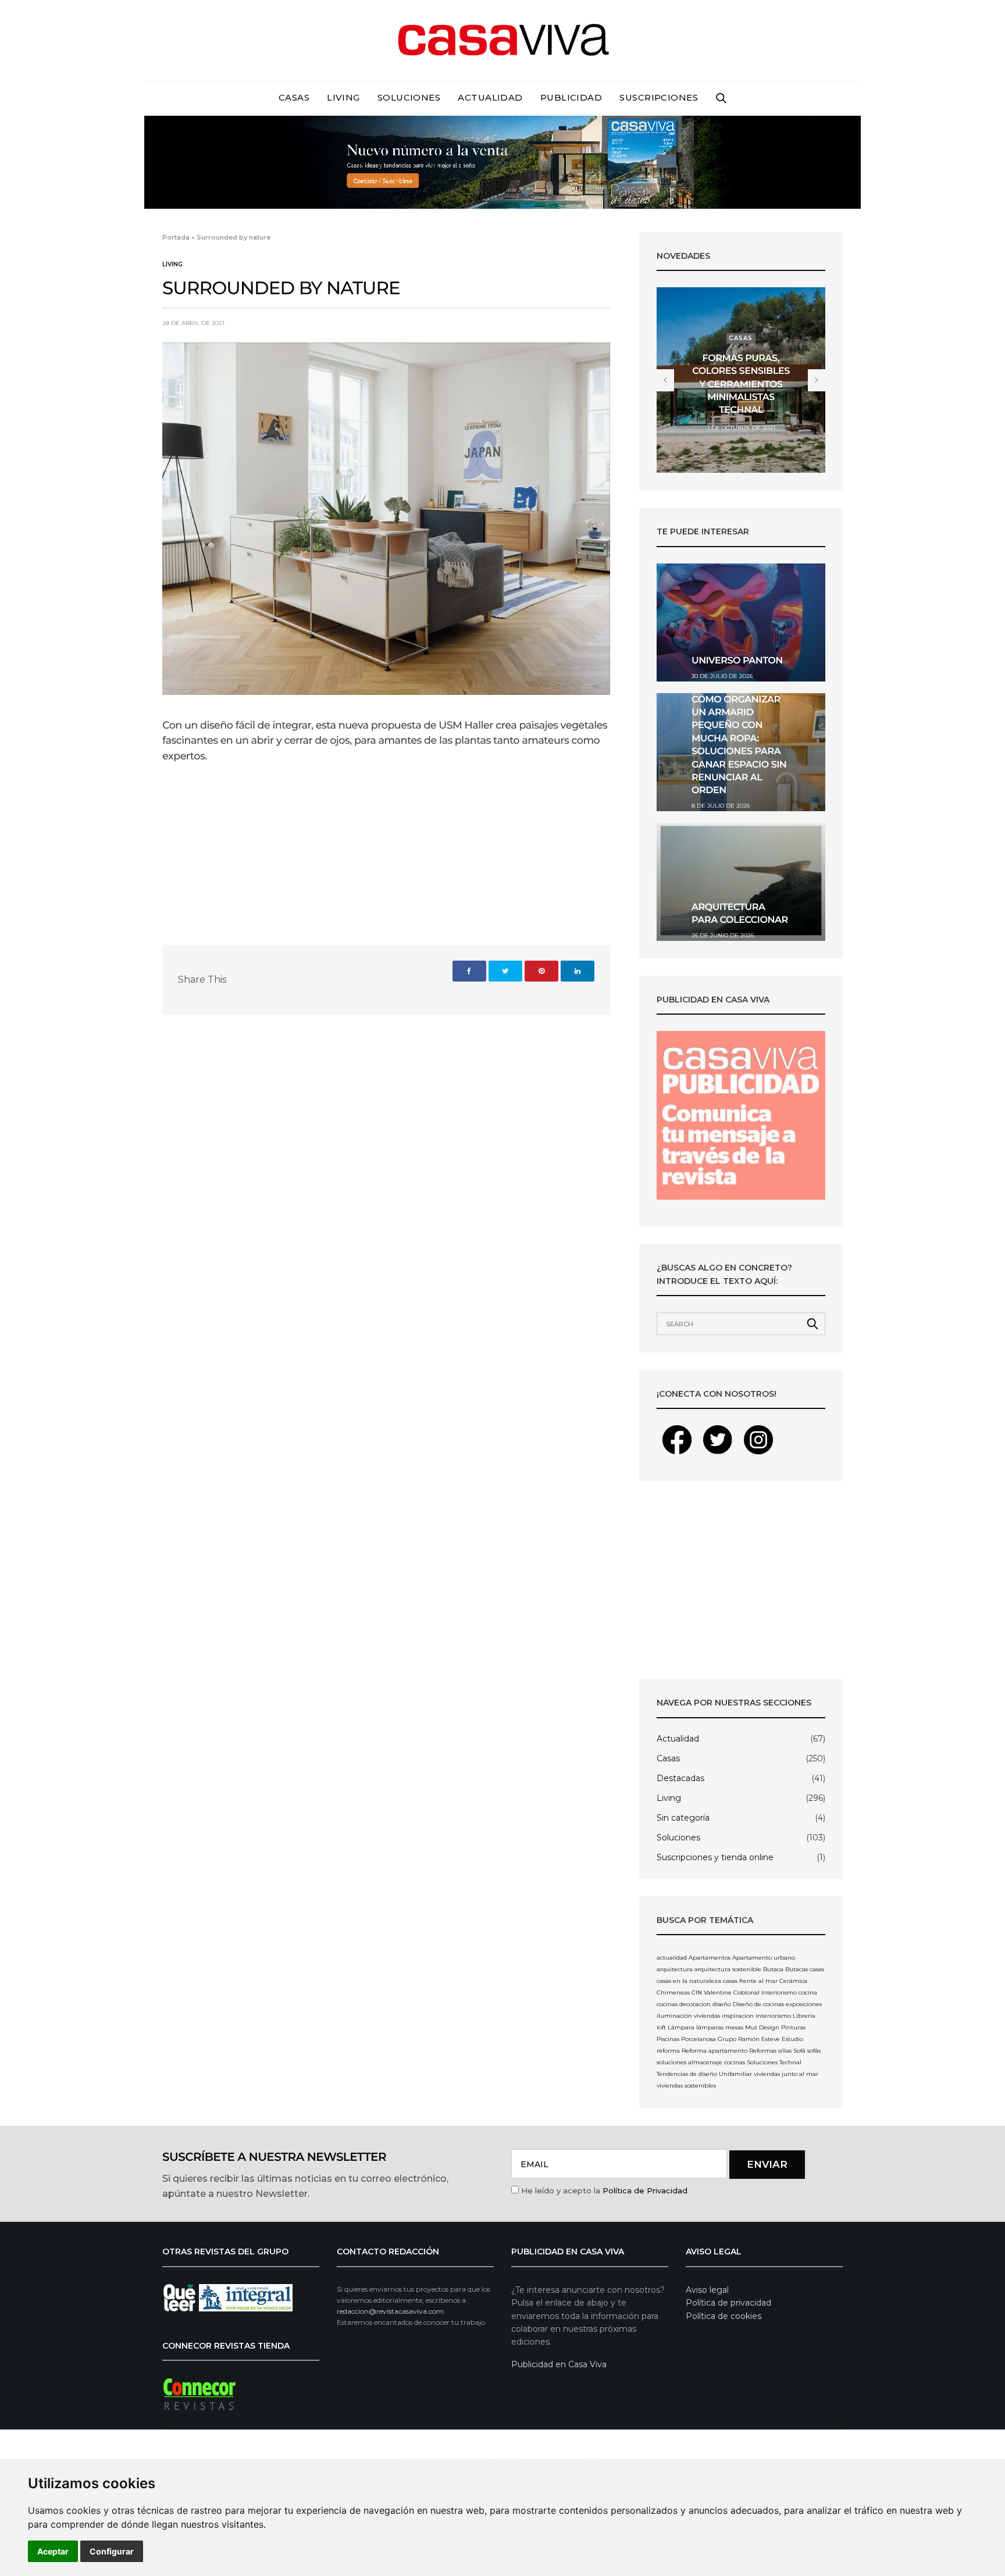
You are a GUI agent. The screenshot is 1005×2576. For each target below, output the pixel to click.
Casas (294, 97)
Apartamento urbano (764, 1958)
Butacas (796, 1969)
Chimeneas (673, 1992)
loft (661, 2027)
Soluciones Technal (774, 2062)
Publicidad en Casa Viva (559, 2364)
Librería (804, 2016)
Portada (176, 237)
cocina (808, 1992)
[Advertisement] (741, 1580)
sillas (785, 2051)
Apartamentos (710, 1958)
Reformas (763, 2051)
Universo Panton (737, 661)
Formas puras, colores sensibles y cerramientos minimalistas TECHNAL (741, 385)
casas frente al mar (750, 1981)
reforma (668, 2051)
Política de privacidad (728, 2303)
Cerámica (793, 1981)
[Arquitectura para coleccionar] (741, 882)
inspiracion (738, 2016)
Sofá (799, 2051)
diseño (722, 2004)
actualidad (672, 1958)
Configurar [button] (112, 2551)
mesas (734, 2027)
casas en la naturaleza (689, 1981)
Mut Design (762, 2027)
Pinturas (793, 2027)
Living (343, 97)
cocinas (667, 2004)
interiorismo (773, 2016)
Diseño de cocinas (758, 2004)
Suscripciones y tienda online (715, 1857)
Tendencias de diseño (687, 2074)
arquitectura (675, 1969)
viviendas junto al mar (786, 2074)
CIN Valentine (712, 1992)
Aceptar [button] (53, 2551)
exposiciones (804, 2004)
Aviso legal (707, 2290)
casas (817, 1969)
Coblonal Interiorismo (765, 1992)
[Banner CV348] (502, 161)
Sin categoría (683, 1818)
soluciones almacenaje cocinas (701, 2062)
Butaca (773, 1969)
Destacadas (680, 1778)
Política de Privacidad (645, 2190)
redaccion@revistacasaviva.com (390, 2311)
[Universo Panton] (741, 622)
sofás (814, 2051)
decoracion (695, 2004)
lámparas (710, 2027)
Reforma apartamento (714, 2051)
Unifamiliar (735, 2074)
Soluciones (409, 97)
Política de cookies (724, 2316)
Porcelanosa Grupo (709, 2039)
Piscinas (668, 2039)
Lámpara (681, 2027)
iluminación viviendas (688, 2016)
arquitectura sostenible (728, 1969)
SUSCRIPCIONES (659, 97)
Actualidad (490, 97)
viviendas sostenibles (686, 2086)
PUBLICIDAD (571, 97)
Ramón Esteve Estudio (771, 2039)
